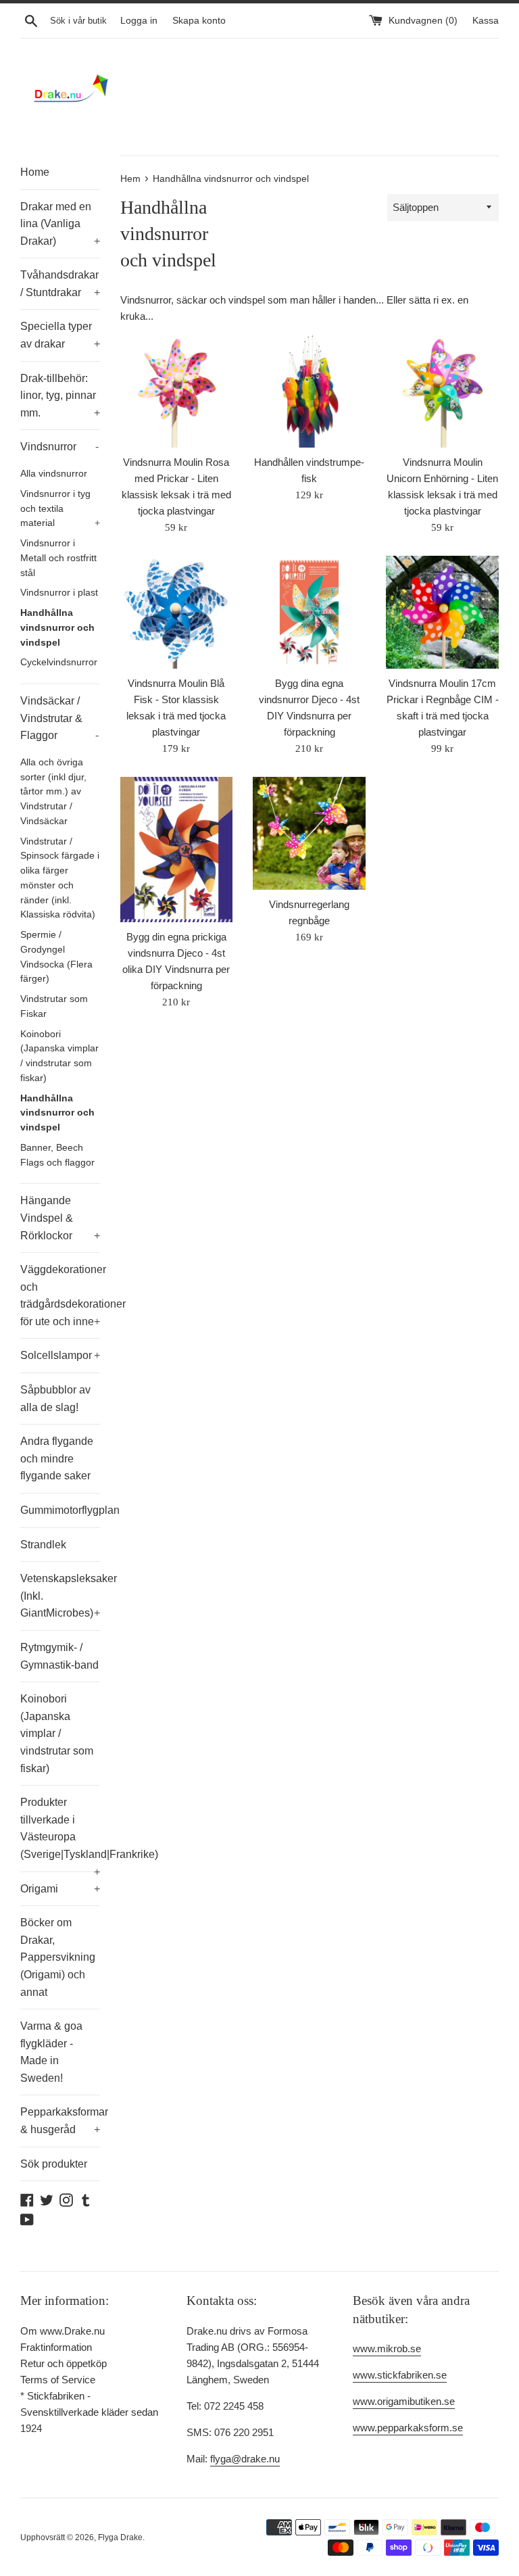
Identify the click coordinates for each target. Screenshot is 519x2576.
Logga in (139, 21)
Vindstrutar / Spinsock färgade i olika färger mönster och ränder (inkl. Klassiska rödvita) (60, 878)
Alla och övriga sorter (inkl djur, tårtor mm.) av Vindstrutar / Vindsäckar (53, 792)
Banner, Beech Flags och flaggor (57, 1155)
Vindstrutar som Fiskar (54, 1006)
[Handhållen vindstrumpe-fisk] (309, 391)
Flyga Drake (120, 2537)
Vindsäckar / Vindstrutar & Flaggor (59, 718)
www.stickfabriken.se (400, 2375)
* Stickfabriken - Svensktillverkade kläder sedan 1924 (89, 2412)
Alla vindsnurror (54, 474)
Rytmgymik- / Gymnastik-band (59, 1656)
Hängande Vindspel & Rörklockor (60, 1218)
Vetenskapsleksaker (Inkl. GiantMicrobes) (60, 1596)
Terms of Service (58, 2380)
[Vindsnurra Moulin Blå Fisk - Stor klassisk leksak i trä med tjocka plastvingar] (177, 612)
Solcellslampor (60, 1355)
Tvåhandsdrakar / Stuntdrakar (60, 284)
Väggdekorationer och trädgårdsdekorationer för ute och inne (60, 1295)
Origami (60, 1889)
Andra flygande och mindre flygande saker (57, 1458)
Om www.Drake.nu (63, 2331)
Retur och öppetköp (64, 2363)
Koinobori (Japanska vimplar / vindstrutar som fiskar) (59, 1056)
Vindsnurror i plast (59, 593)
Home (35, 172)
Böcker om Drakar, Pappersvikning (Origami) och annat (58, 1957)
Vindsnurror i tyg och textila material (60, 509)
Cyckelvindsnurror (59, 662)
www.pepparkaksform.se (408, 2428)
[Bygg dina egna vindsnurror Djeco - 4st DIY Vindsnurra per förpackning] (309, 612)
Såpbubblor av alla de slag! (55, 1399)
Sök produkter (54, 2164)
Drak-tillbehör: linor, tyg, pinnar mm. (60, 396)
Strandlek (43, 1545)
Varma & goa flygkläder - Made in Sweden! (51, 2052)
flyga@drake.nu (245, 2459)
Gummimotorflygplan (60, 1510)
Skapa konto (199, 21)
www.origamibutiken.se (404, 2401)
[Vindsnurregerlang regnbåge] (309, 833)
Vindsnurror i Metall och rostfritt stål (58, 558)
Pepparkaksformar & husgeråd (60, 2121)
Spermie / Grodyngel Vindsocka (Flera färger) (56, 957)
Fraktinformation (56, 2347)
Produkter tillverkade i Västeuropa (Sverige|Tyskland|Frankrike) (60, 1834)
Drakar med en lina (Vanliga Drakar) (60, 224)
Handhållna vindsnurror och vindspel (57, 628)
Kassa (486, 21)
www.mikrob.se (387, 2348)
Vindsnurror (59, 447)
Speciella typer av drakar (60, 335)
